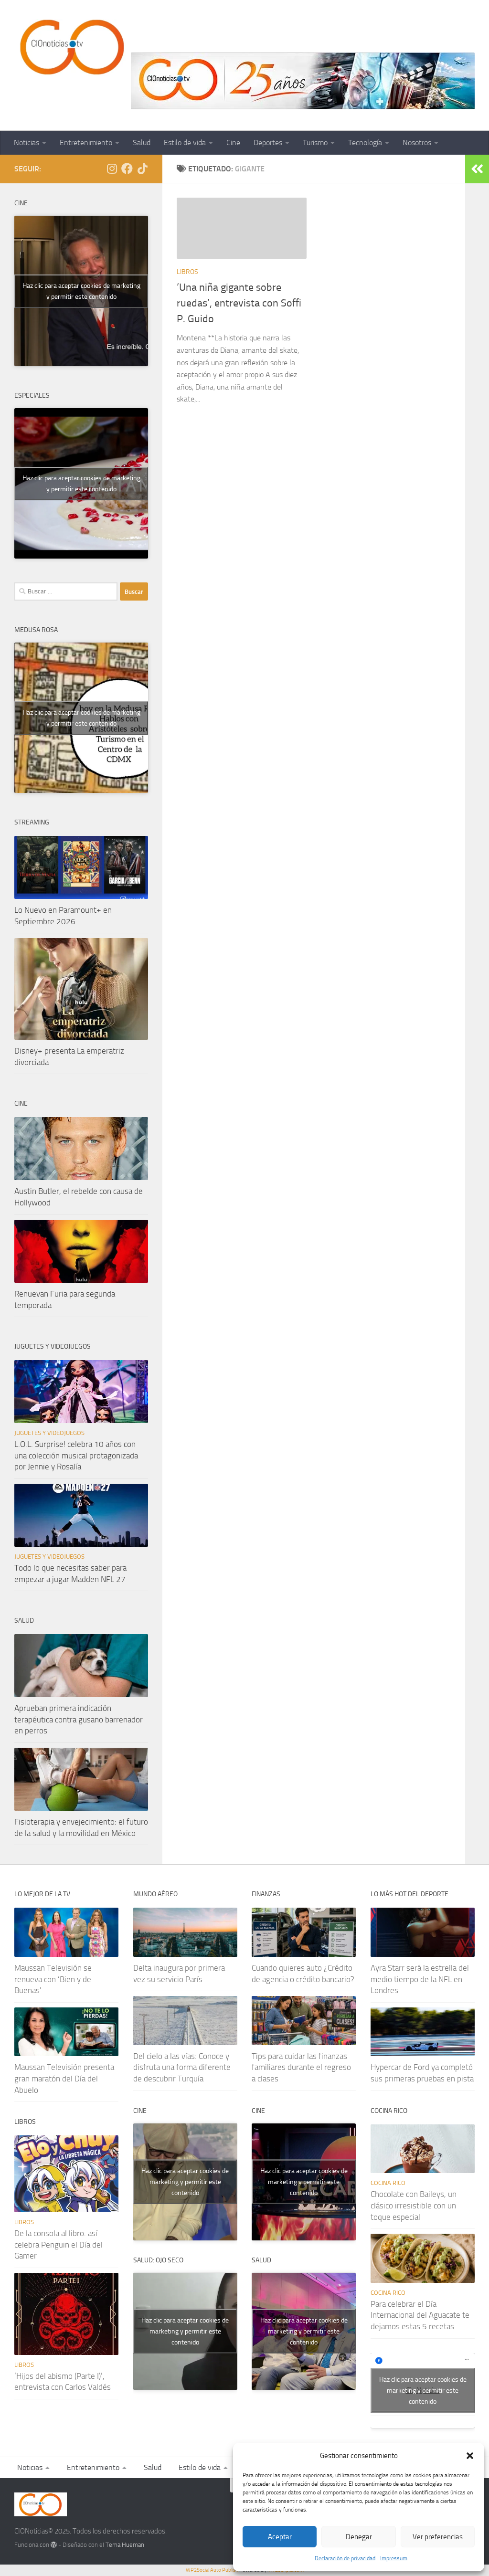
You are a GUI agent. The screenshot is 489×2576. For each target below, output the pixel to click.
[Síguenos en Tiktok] (142, 169)
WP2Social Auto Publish (212, 2570)
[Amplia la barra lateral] (477, 169)
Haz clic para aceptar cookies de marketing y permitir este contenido (81, 291)
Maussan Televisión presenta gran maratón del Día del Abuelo (64, 2078)
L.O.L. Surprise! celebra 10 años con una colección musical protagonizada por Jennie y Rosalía (76, 1455)
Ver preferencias (438, 2537)
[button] (470, 2456)
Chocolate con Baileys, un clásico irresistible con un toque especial (414, 2205)
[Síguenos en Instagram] (112, 169)
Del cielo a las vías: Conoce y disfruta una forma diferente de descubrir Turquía (182, 2067)
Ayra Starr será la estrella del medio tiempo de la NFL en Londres (420, 1979)
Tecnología (365, 143)
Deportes (268, 143)
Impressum (394, 2558)
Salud (142, 143)
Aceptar (280, 2537)
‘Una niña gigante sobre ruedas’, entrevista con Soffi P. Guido (239, 303)
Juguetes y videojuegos (49, 1433)
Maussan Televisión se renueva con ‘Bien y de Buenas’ (53, 1979)
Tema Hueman (125, 2545)
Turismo (315, 143)
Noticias (27, 143)
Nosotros (417, 143)
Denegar (359, 2537)
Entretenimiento (86, 143)
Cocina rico (388, 2183)
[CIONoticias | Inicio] (70, 48)
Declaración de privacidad (345, 2558)
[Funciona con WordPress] (54, 2545)
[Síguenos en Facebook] (127, 169)
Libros (187, 272)
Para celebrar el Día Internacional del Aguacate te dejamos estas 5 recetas (420, 2315)
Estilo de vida (185, 143)
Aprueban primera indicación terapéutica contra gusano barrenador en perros (79, 1719)
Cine (233, 143)
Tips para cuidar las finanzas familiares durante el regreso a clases (301, 2067)
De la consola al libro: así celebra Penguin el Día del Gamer (58, 2244)
